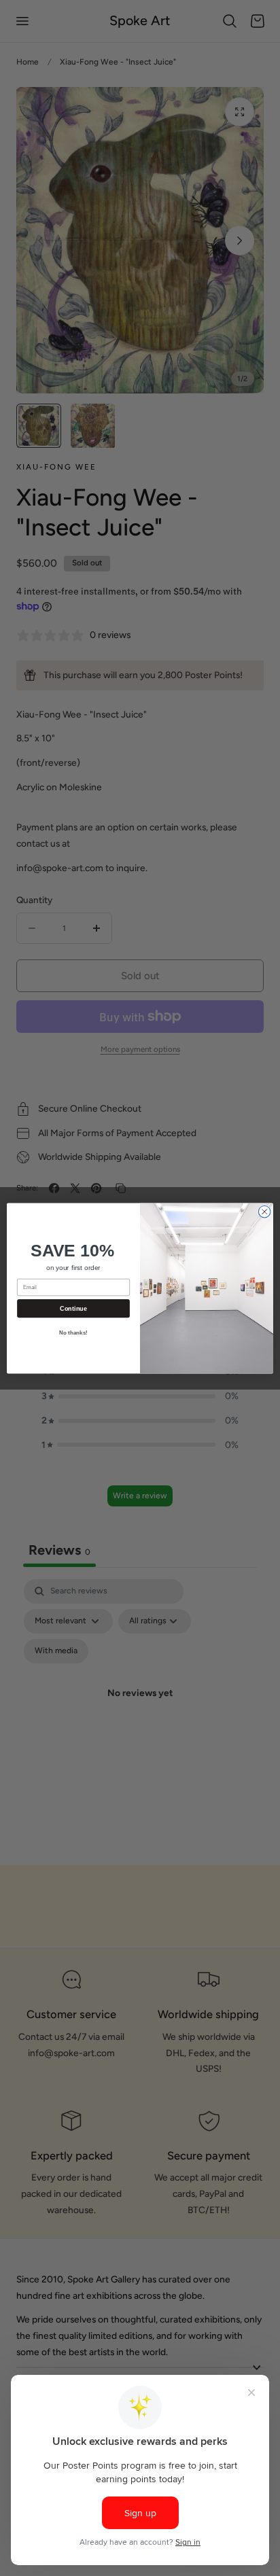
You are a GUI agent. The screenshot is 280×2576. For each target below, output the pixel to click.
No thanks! (73, 1333)
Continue (73, 1308)
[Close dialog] (264, 1212)
